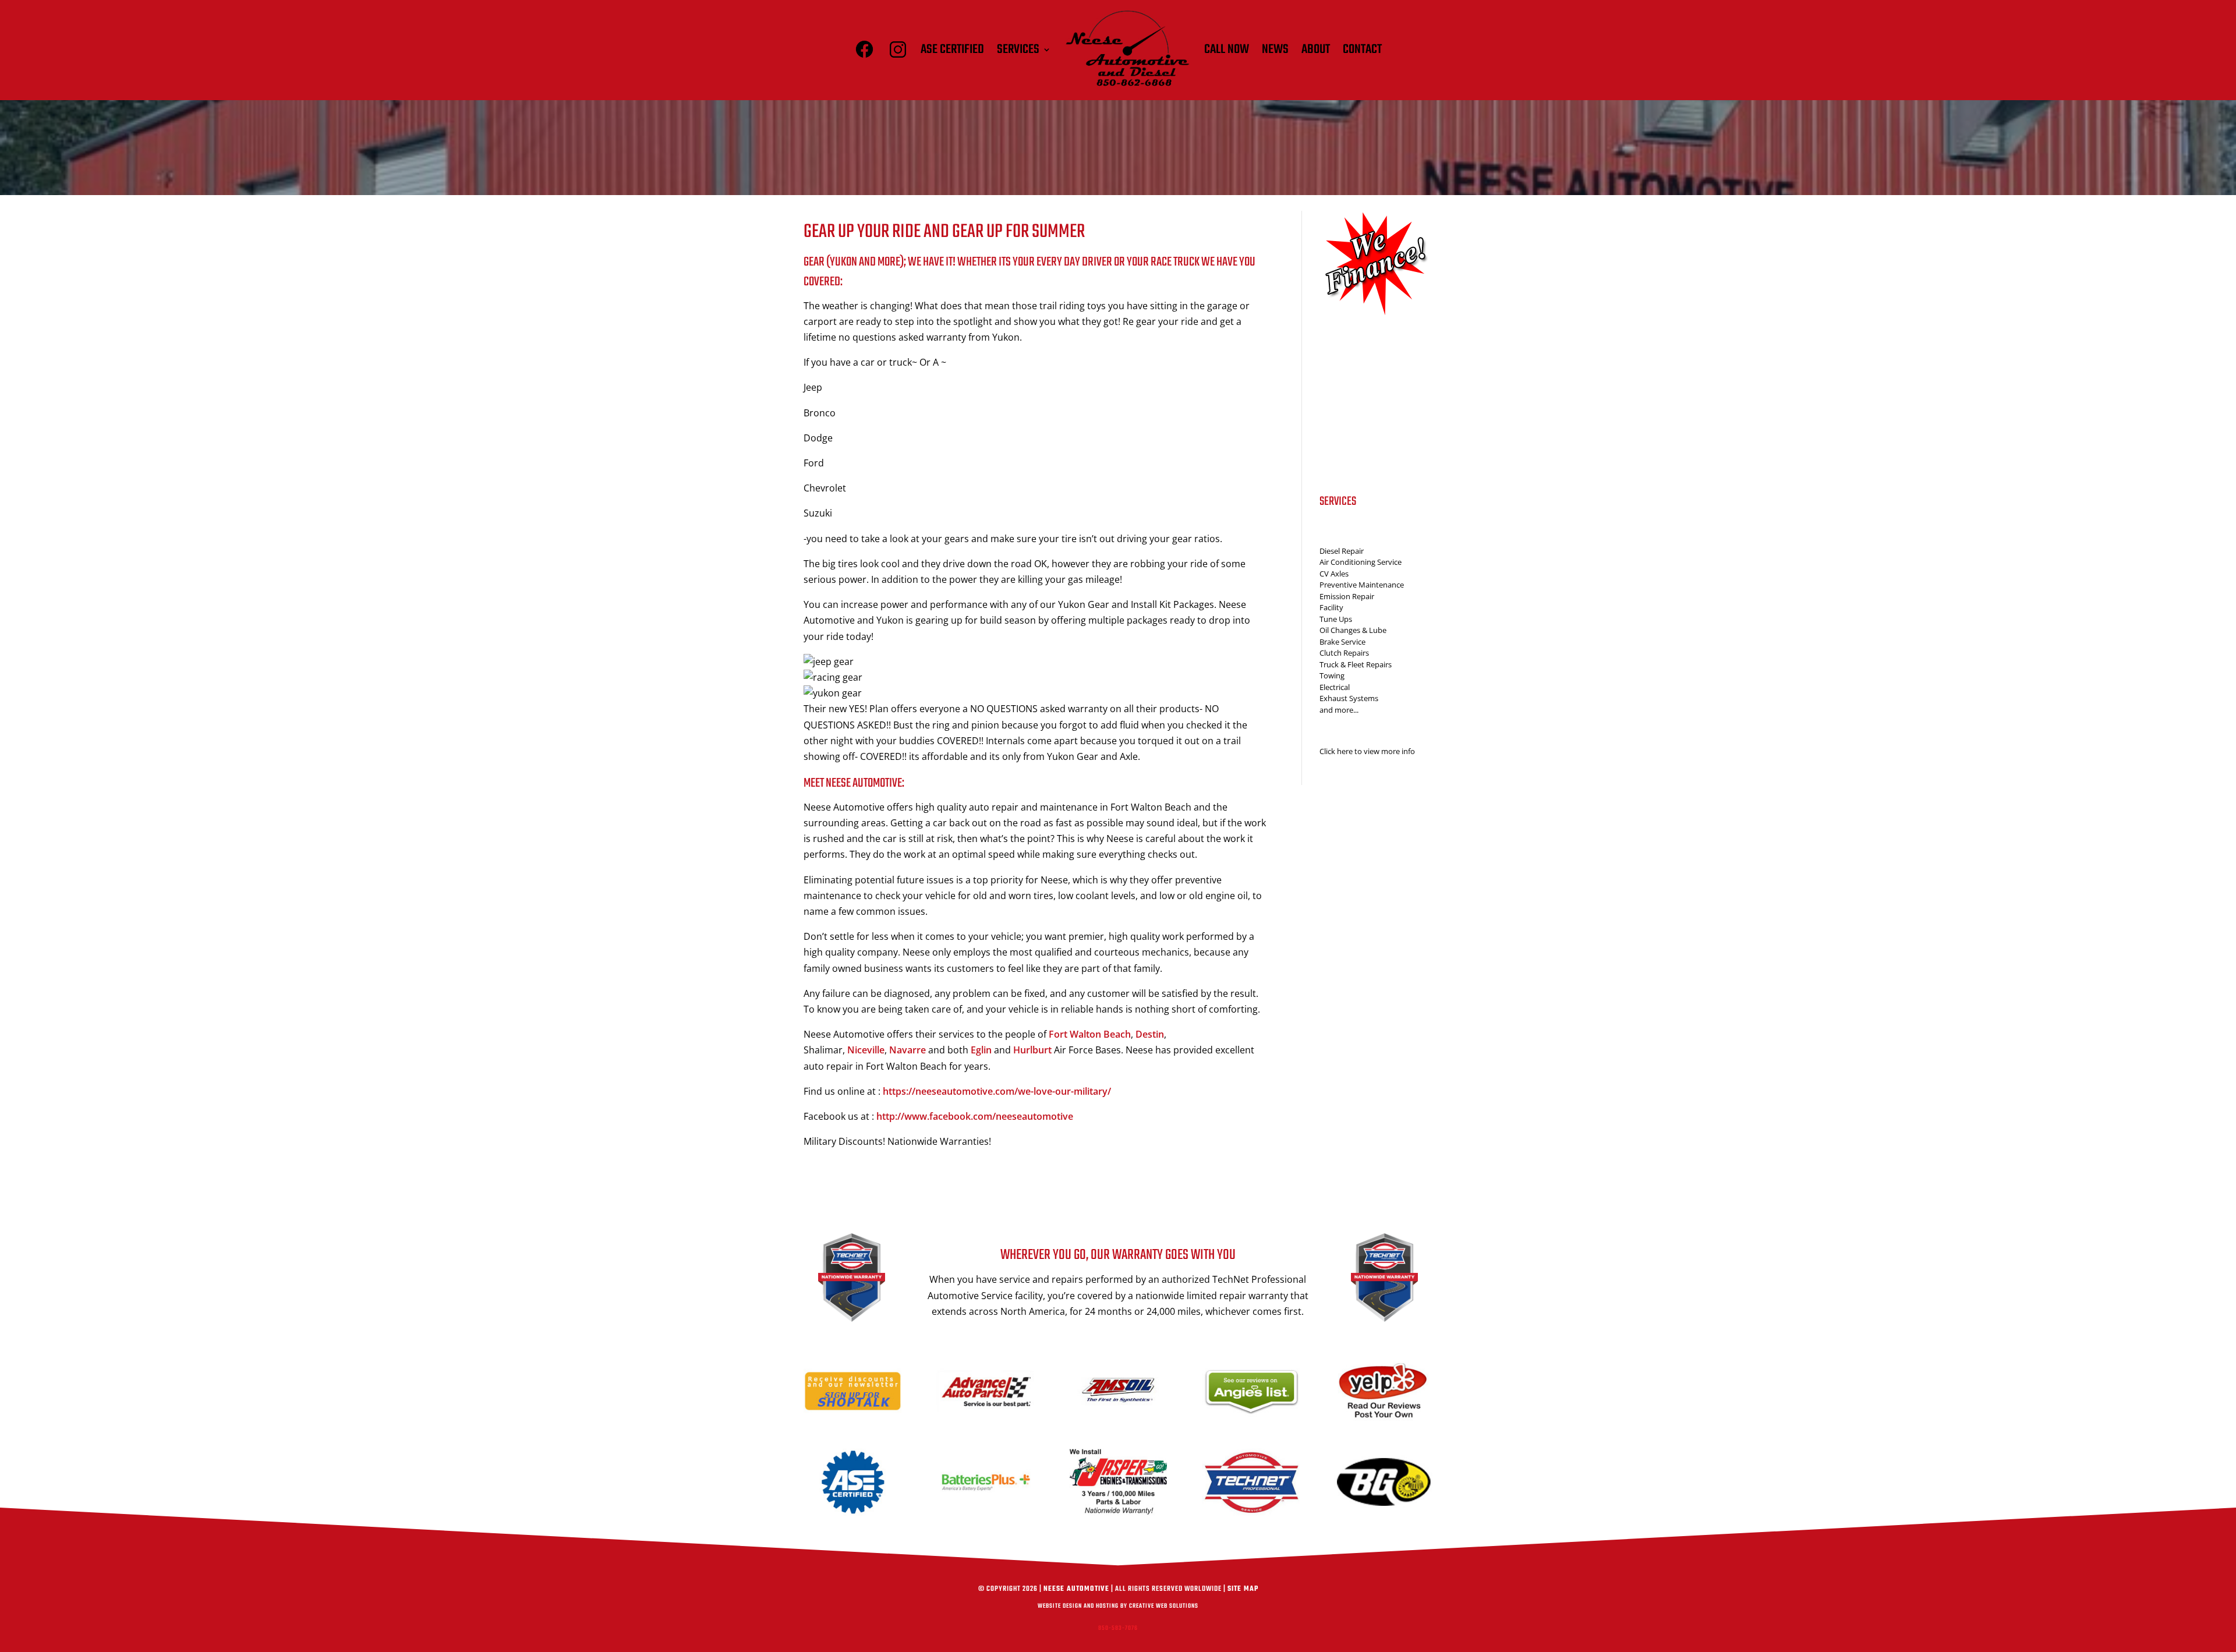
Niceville (866, 1050)
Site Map (1243, 1589)
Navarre (908, 1050)
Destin (1150, 1034)
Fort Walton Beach (1090, 1034)
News (1275, 49)
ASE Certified (952, 49)
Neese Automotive (1076, 1589)
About (1316, 49)
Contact (1362, 49)
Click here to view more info (1367, 751)
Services (1018, 49)
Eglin (981, 1050)
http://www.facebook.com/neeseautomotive (975, 1116)
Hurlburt (1032, 1050)
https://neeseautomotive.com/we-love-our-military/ (997, 1091)
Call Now (1227, 49)
